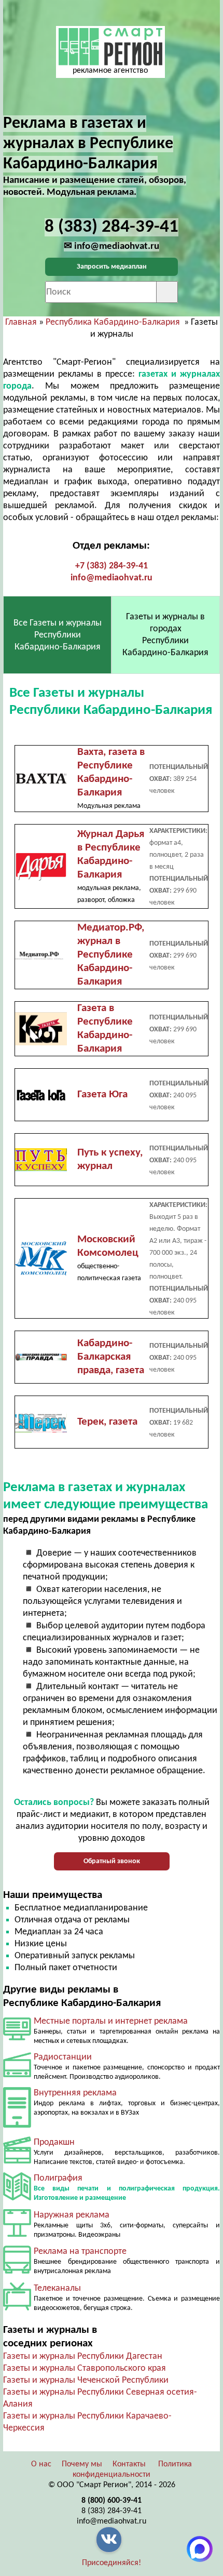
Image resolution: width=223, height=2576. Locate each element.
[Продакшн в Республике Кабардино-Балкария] (17, 2161)
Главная (21, 322)
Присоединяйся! (112, 2563)
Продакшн (54, 2142)
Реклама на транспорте (80, 2252)
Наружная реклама (72, 2215)
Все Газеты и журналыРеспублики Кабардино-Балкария (58, 635)
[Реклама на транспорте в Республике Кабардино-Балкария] (17, 2271)
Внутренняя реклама (75, 2093)
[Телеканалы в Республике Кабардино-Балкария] (17, 2308)
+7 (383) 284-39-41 (112, 566)
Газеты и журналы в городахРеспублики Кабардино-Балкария (165, 635)
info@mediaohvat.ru (112, 578)
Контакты (129, 2464)
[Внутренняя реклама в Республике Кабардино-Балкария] (17, 2125)
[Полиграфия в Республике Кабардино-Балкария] (17, 2198)
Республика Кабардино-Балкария (113, 322)
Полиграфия (58, 2178)
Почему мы (82, 2464)
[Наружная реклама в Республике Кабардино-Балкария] (17, 2234)
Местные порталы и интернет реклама (111, 2021)
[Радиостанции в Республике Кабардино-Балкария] (17, 2075)
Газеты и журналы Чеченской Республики (86, 2380)
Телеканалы (57, 2288)
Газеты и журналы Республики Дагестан (83, 2356)
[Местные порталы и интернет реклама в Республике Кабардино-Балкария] (17, 2038)
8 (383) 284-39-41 (112, 2511)
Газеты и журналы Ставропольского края (85, 2368)
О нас (41, 2464)
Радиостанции (63, 2057)
